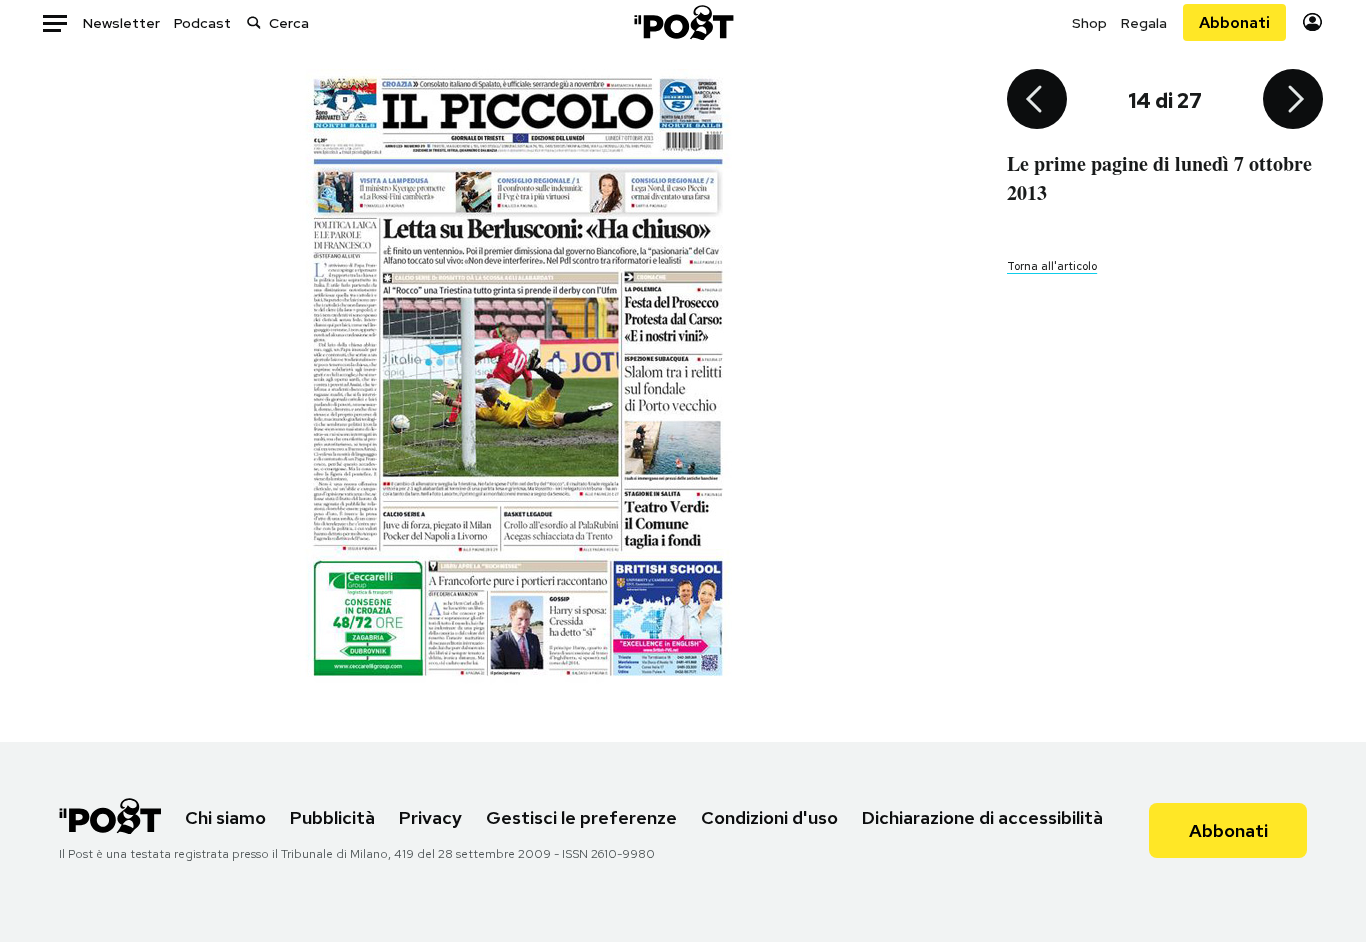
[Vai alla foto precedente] (1037, 101)
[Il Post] (683, 22)
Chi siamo (225, 817)
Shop (1089, 23)
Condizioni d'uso (769, 817)
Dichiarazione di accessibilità (982, 817)
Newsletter (121, 23)
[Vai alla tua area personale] (1312, 22)
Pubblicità (332, 817)
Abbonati (1234, 22)
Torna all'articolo (1052, 266)
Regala (1144, 23)
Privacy (430, 817)
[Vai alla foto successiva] (1293, 101)
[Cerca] (254, 22)
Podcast (202, 23)
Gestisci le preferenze (581, 817)
